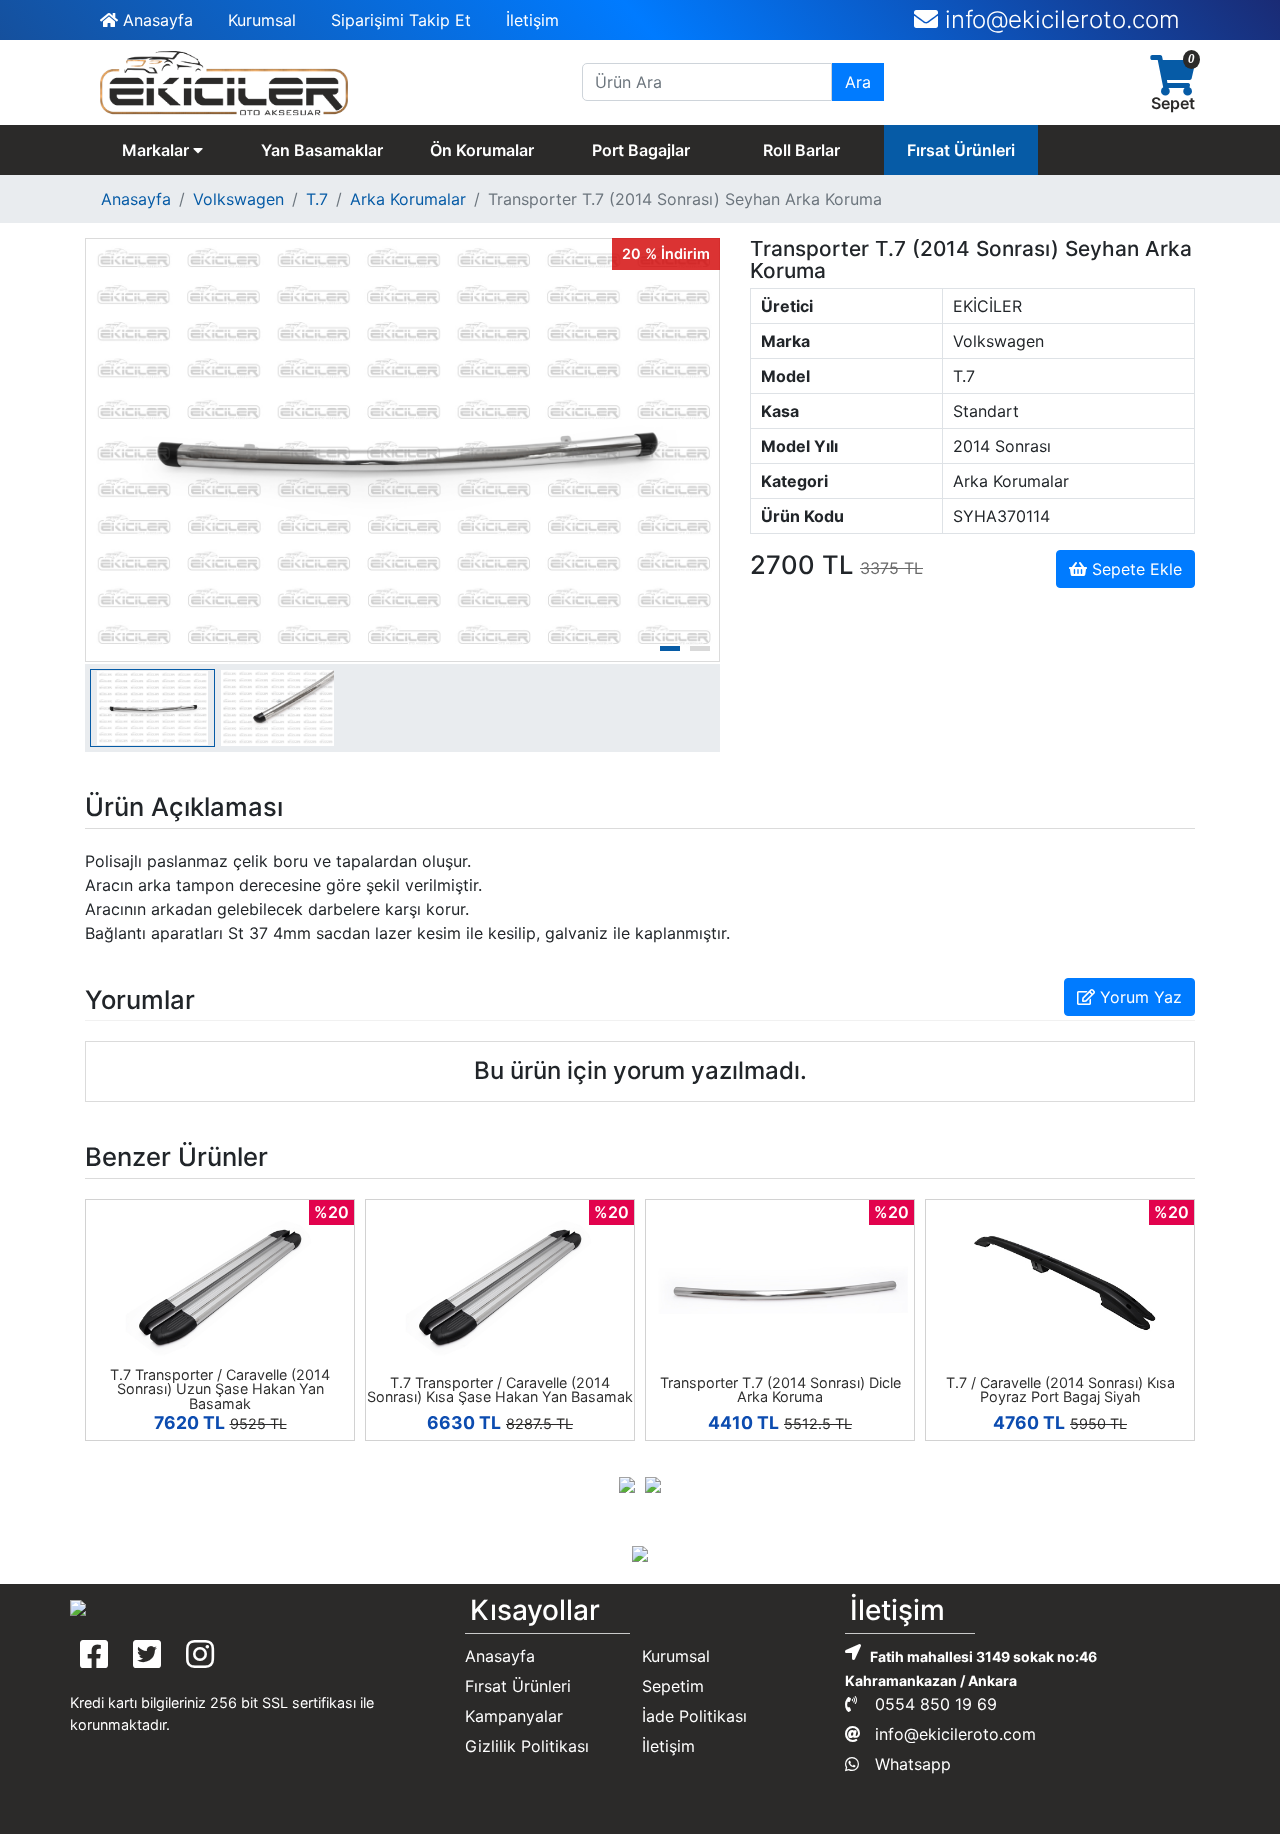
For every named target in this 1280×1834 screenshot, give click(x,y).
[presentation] (627, 1483)
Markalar (157, 150)
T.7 (317, 199)
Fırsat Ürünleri (961, 150)
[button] (670, 648)
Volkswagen (238, 199)
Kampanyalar (514, 1716)
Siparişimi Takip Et (401, 20)
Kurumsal (262, 20)
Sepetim (673, 1686)
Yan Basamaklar (322, 150)
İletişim (532, 20)
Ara (858, 82)
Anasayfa (155, 20)
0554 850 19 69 (1087, 31)
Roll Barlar (801, 150)
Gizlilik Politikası (527, 1746)
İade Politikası (694, 1716)
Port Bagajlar (641, 150)
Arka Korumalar (408, 199)
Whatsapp (910, 1764)
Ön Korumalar (482, 150)
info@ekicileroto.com (953, 1734)
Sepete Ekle (1134, 569)
